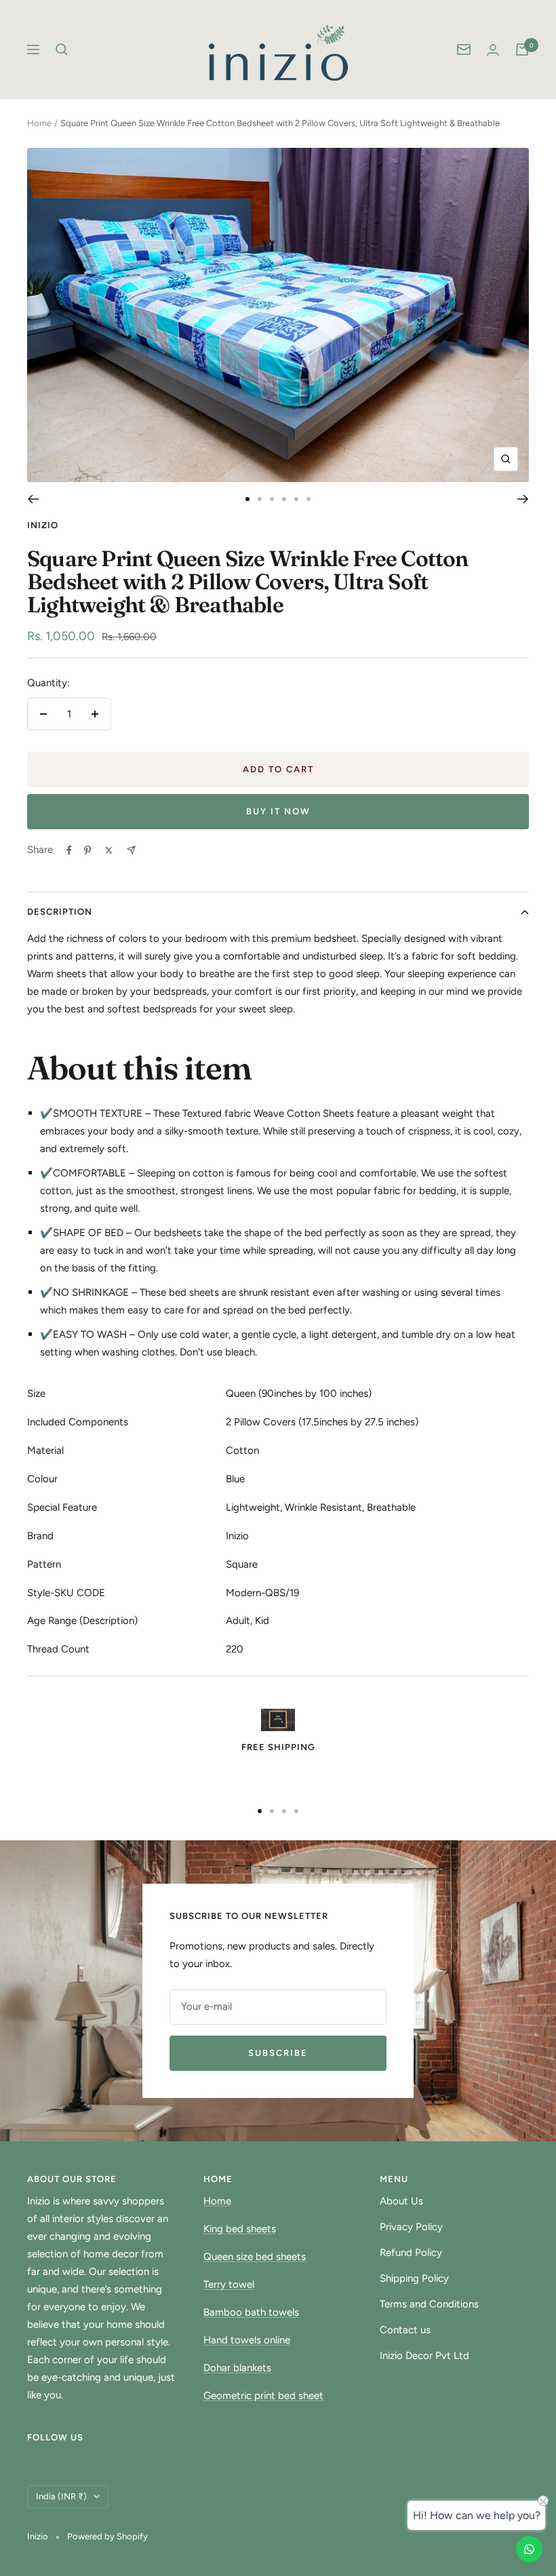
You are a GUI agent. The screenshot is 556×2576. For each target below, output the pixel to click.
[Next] (523, 499)
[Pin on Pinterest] (87, 850)
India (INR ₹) (61, 2496)
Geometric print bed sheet (263, 2396)
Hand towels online (247, 2340)
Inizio (43, 525)
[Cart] (522, 49)
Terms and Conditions (429, 2304)
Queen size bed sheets (255, 2257)
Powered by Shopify (107, 2536)
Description (60, 912)
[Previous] (33, 499)
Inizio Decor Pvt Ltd (424, 2356)
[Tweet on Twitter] (109, 850)
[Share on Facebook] (69, 850)
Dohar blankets (237, 2368)
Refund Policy (411, 2253)
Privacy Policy (411, 2227)
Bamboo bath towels (251, 2312)
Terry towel (229, 2284)
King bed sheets (240, 2229)
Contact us (405, 2330)
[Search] (62, 49)
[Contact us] (529, 2549)
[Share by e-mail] (131, 850)
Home (39, 123)
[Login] (493, 50)
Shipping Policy (414, 2278)
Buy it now (278, 811)
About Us (401, 2201)
